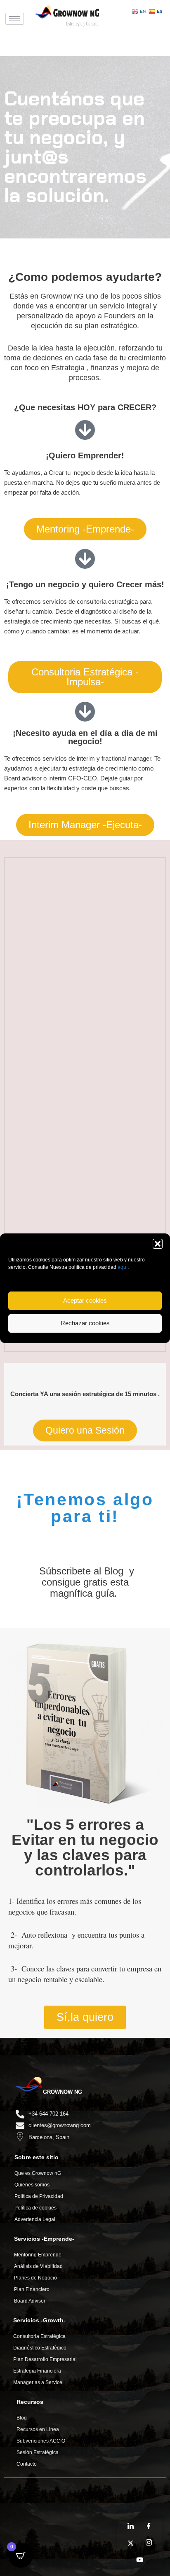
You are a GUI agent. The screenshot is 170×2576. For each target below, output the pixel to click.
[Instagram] (149, 2543)
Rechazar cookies (85, 1323)
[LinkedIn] (130, 2527)
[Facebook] (149, 2527)
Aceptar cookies (85, 1300)
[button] (158, 1244)
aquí (123, 1267)
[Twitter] (130, 2543)
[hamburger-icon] (15, 19)
